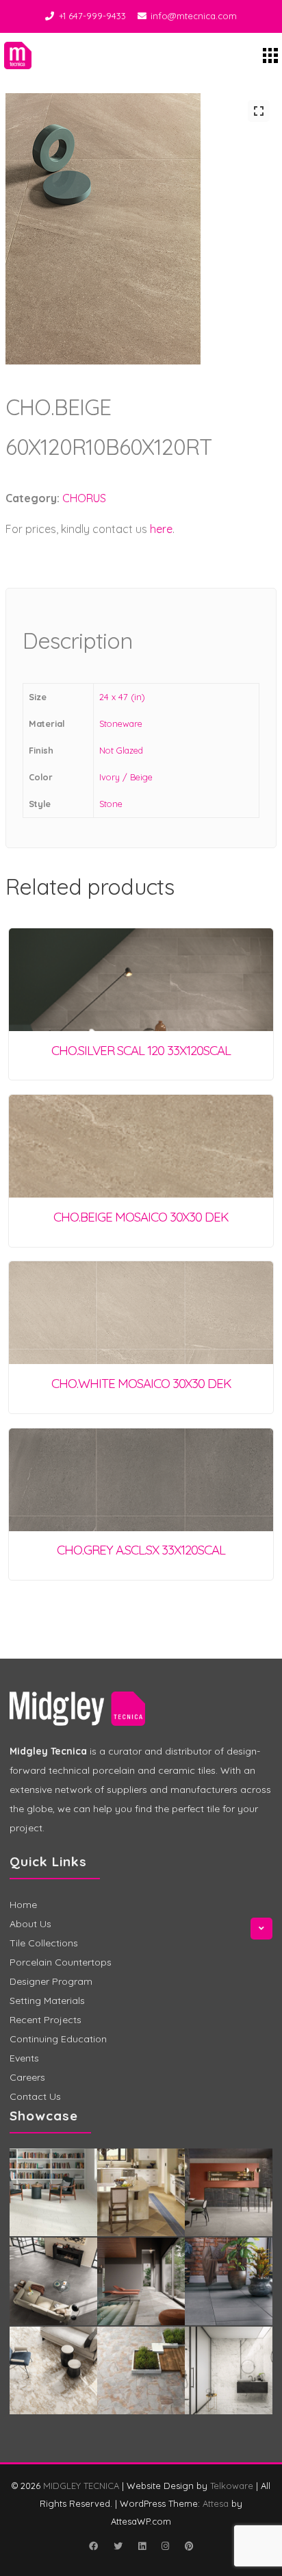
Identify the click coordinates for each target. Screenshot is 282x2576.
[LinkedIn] (142, 2546)
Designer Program (51, 1981)
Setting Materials (47, 2001)
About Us (30, 1924)
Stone (111, 804)
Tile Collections (44, 1943)
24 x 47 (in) (122, 697)
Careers (27, 2077)
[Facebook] (93, 2546)
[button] (259, 111)
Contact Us (35, 2096)
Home (23, 1905)
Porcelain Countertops (61, 1962)
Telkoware (232, 2486)
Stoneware (121, 723)
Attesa (216, 2503)
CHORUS (84, 498)
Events (24, 2058)
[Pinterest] (189, 2546)
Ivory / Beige (126, 777)
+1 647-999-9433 (92, 16)
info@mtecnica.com (194, 16)
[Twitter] (118, 2546)
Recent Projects (46, 2020)
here (161, 529)
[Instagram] (165, 2546)
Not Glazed (121, 750)
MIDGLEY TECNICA (81, 2486)
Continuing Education (58, 2039)
